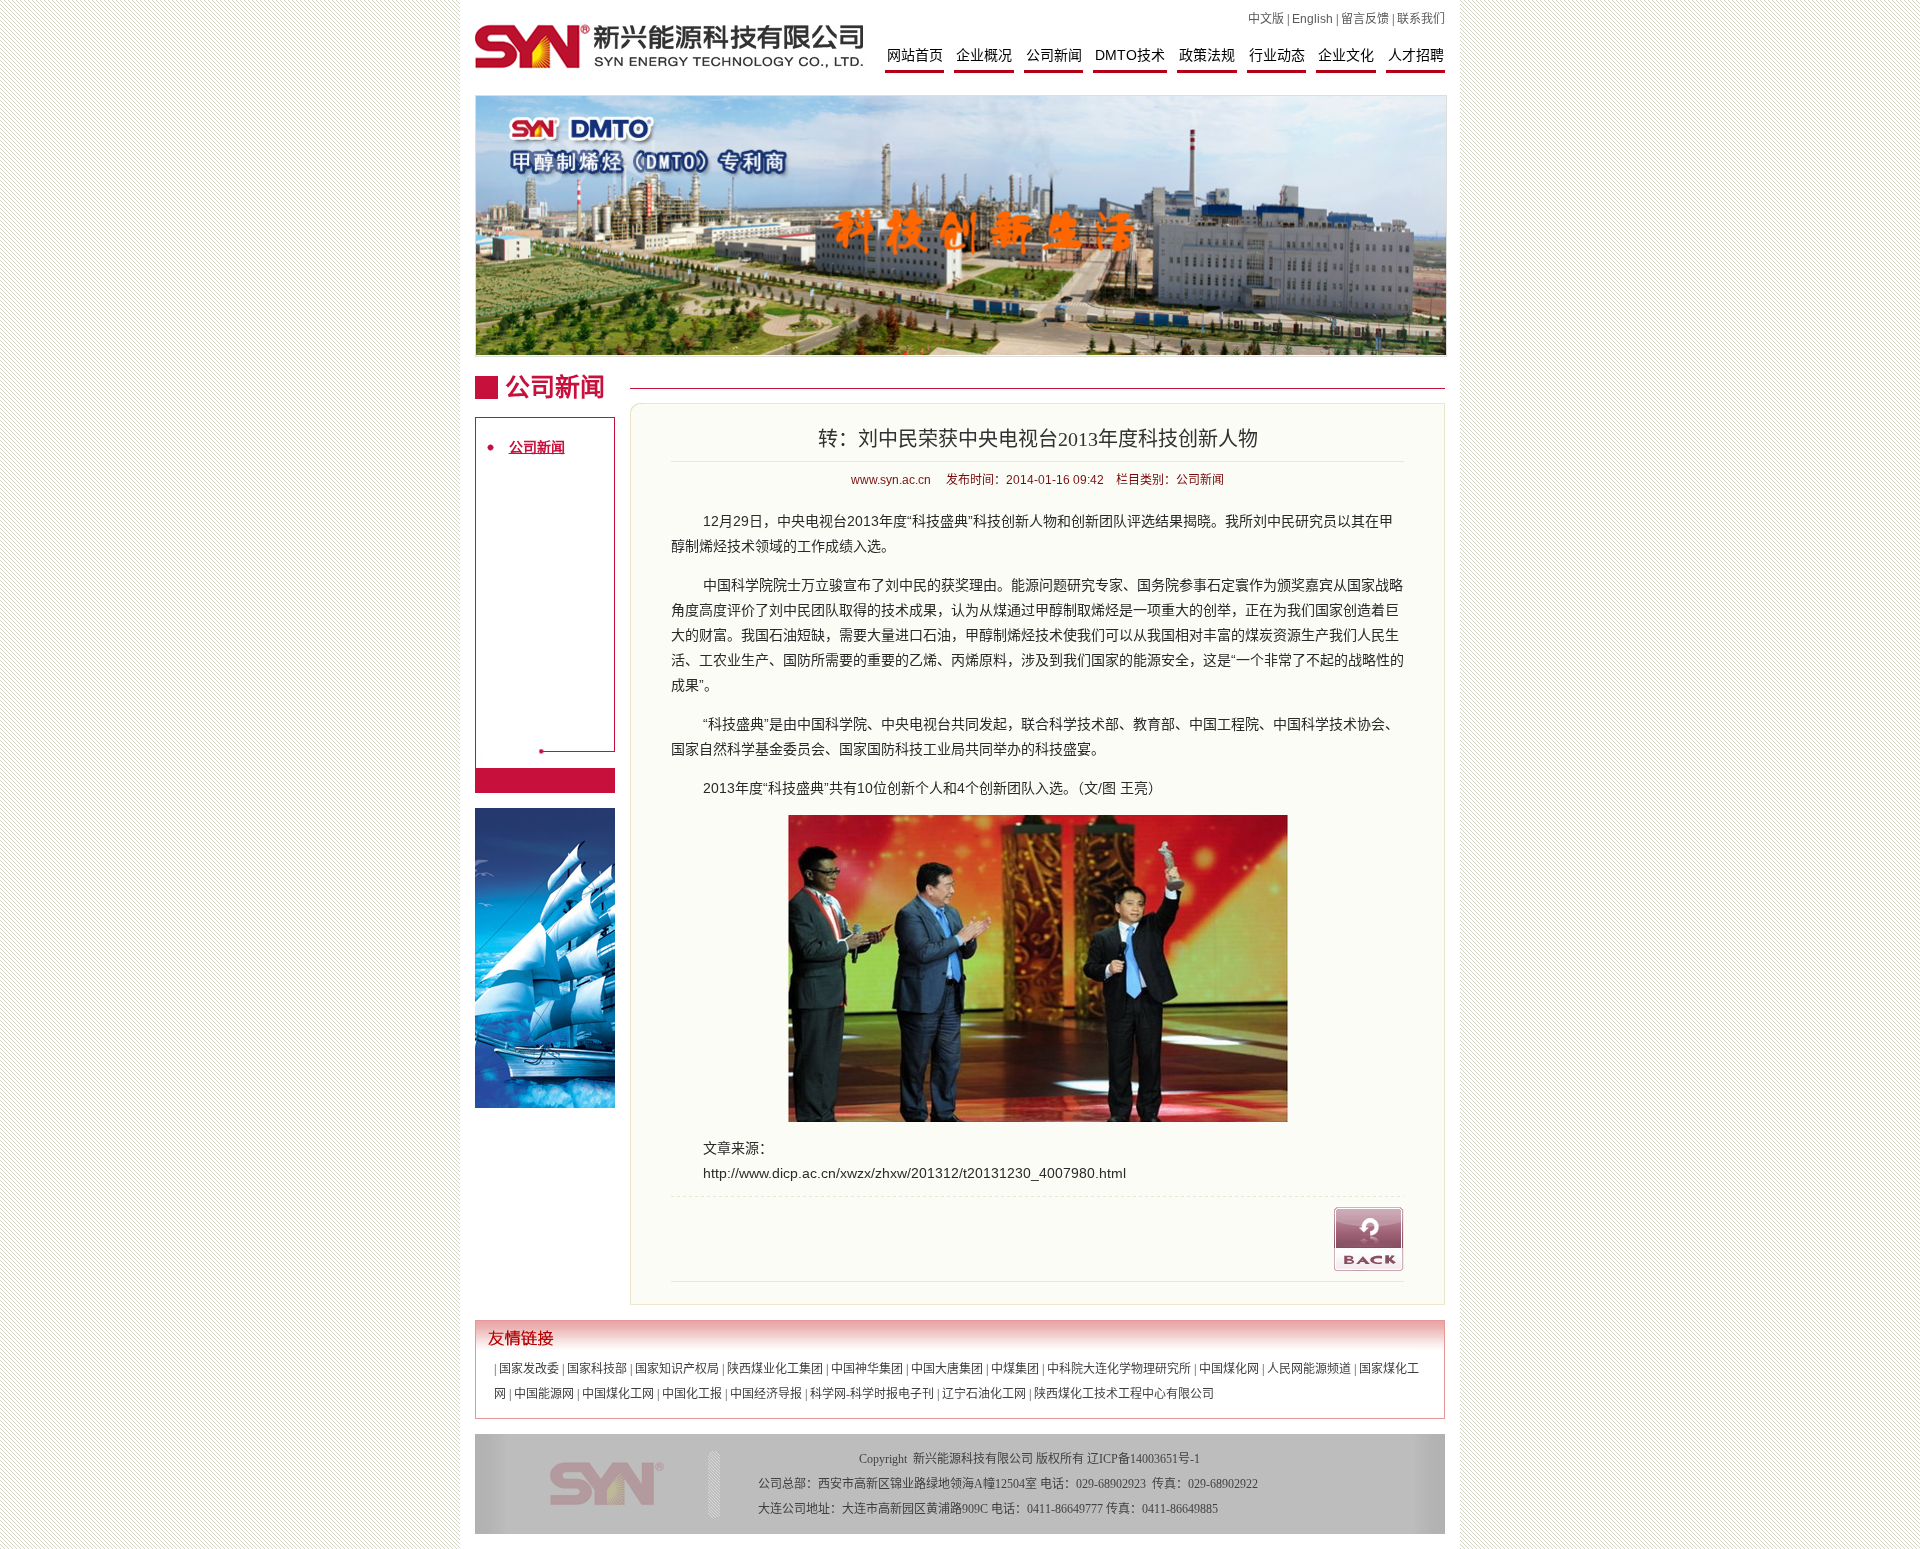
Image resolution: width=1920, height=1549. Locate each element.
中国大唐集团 (947, 1369)
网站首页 (915, 55)
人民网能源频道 (1309, 1369)
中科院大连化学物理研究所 (1119, 1369)
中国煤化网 (1229, 1369)
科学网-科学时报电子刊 (872, 1394)
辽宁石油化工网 (984, 1394)
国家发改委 (529, 1369)
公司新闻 (1054, 55)
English (1312, 19)
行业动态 (1277, 55)
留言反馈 (1365, 19)
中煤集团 (1015, 1369)
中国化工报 (692, 1394)
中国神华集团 (867, 1369)
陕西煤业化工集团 (775, 1369)
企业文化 (1346, 55)
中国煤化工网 (618, 1394)
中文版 (1266, 19)
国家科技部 (597, 1369)
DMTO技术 (1130, 55)
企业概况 (984, 55)
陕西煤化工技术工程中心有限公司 (1124, 1394)
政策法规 (1207, 55)
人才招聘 (1416, 55)
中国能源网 (544, 1394)
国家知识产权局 (677, 1369)
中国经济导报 (766, 1394)
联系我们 (1421, 19)
